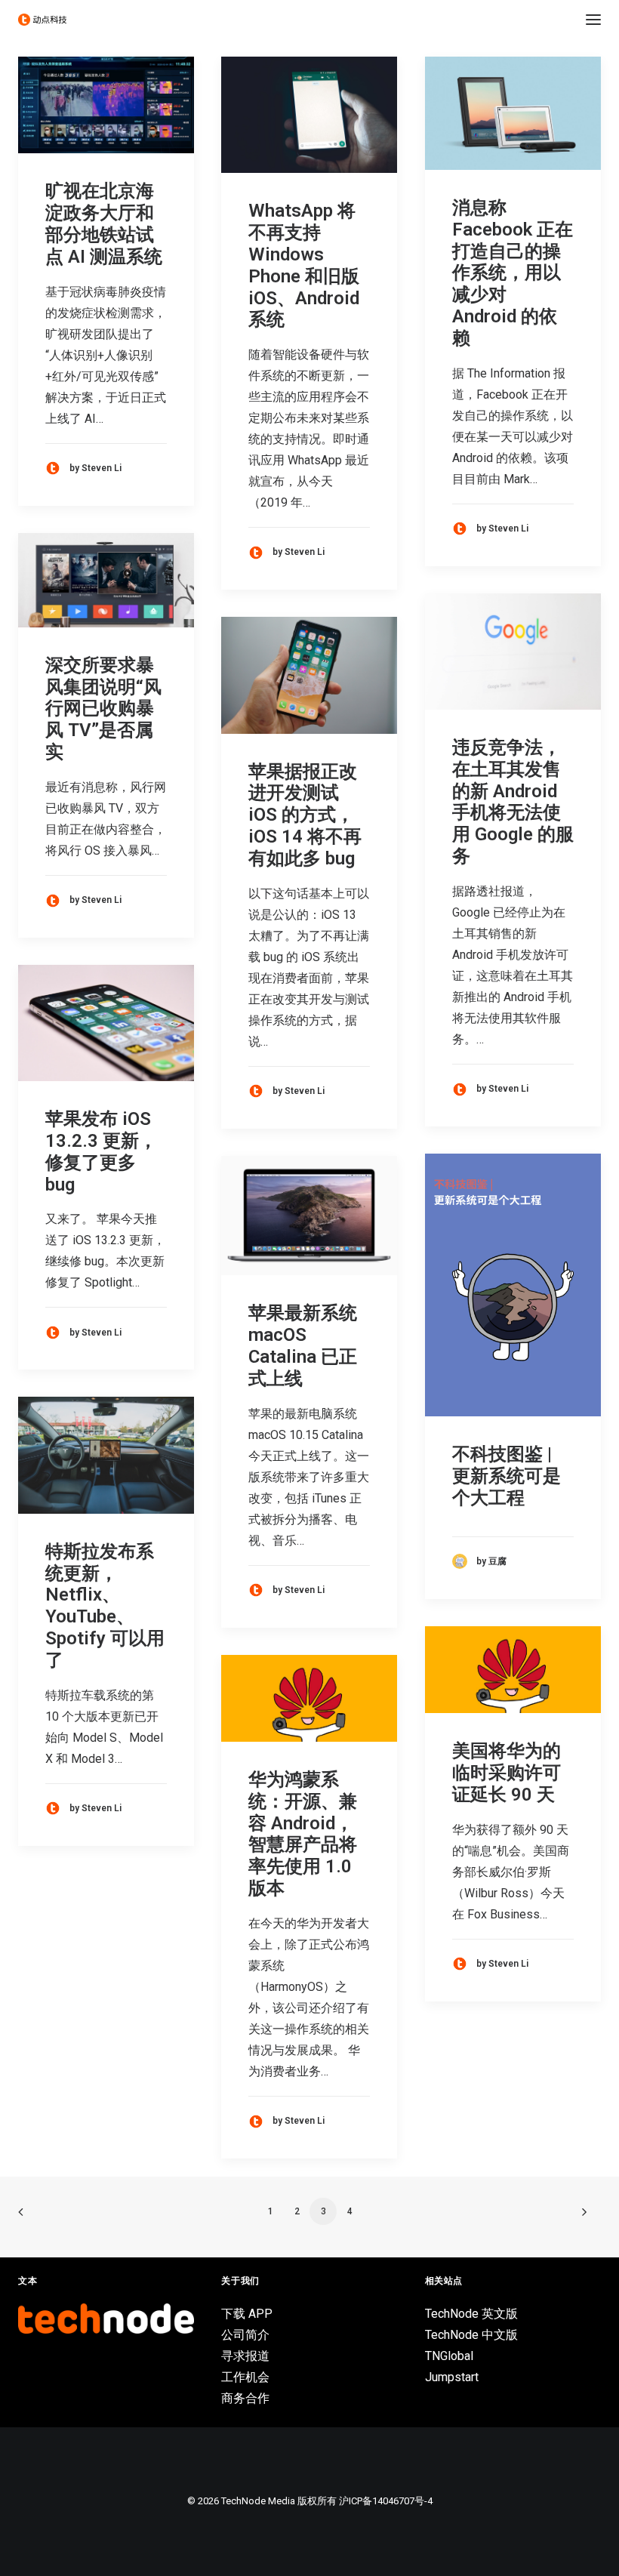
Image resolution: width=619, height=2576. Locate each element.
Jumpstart (452, 2377)
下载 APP (247, 2314)
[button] (593, 20)
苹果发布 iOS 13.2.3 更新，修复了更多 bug (101, 1151)
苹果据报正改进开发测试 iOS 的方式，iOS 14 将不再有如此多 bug (305, 815)
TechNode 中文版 (471, 2335)
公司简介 (245, 2335)
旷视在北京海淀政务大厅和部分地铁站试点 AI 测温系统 (104, 223)
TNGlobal (449, 2356)
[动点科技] (42, 20)
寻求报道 (245, 2356)
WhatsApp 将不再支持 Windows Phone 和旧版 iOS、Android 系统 (304, 265)
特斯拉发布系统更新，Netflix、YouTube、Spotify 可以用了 (105, 1606)
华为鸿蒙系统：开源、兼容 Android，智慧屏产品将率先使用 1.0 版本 (303, 1834)
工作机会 (245, 2377)
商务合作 (245, 2398)
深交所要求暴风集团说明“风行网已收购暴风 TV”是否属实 (103, 709)
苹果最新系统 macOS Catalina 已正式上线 (303, 1345)
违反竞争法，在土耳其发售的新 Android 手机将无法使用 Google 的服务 (513, 802)
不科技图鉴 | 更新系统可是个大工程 (507, 1476)
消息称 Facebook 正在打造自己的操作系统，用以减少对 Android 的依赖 (513, 273)
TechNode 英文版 (471, 2314)
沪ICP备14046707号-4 (386, 2501)
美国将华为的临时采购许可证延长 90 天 (507, 1773)
